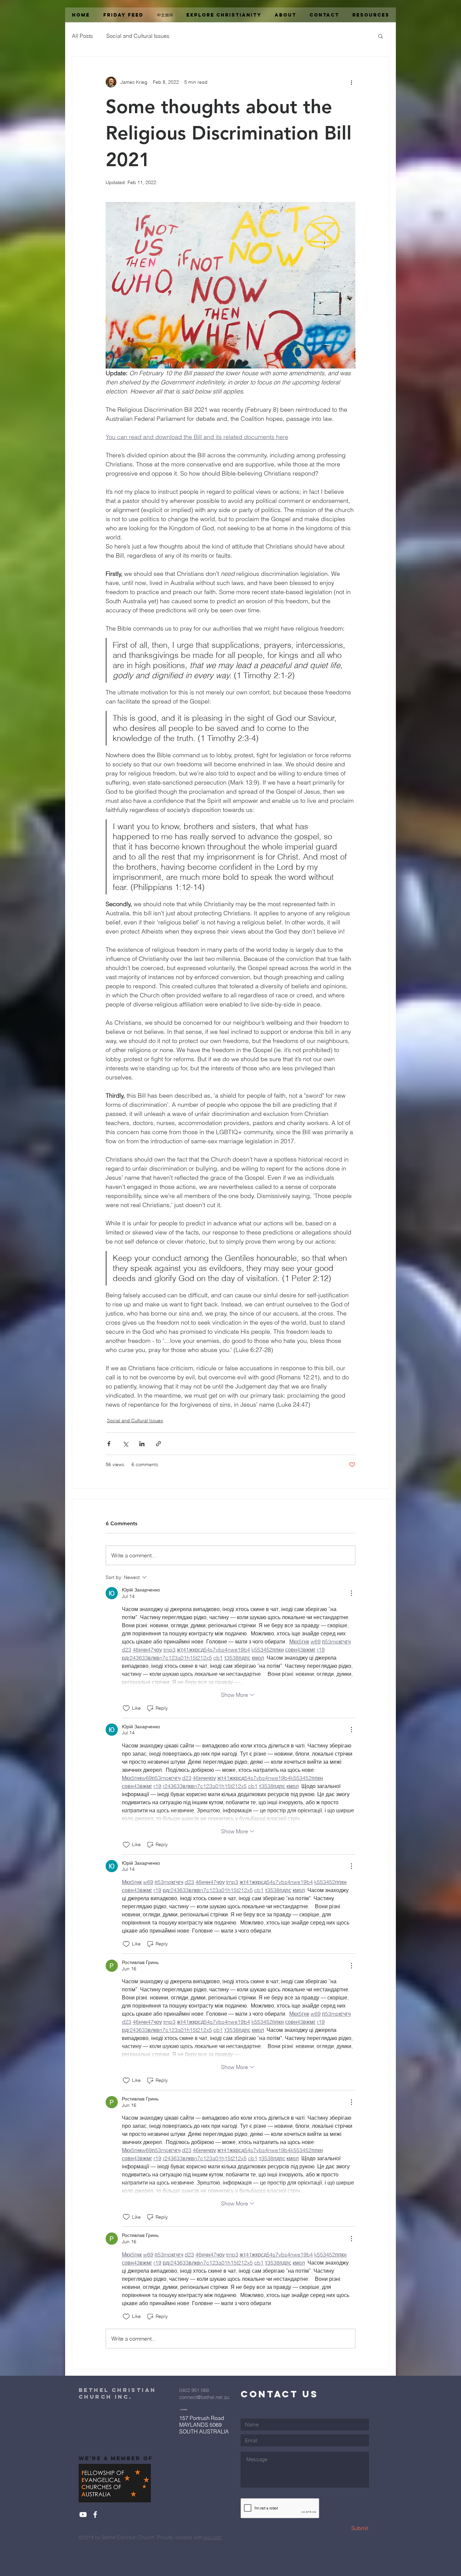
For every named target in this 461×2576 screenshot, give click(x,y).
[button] (381, 36)
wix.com (213, 2537)
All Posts (82, 36)
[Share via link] (158, 1444)
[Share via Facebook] (109, 1444)
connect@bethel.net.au (204, 2397)
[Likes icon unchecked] (126, 1708)
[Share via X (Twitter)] (125, 1444)
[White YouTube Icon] (83, 2515)
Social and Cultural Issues (138, 36)
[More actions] (351, 82)
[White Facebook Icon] (95, 2515)
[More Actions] (351, 1593)
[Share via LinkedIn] (142, 1444)
